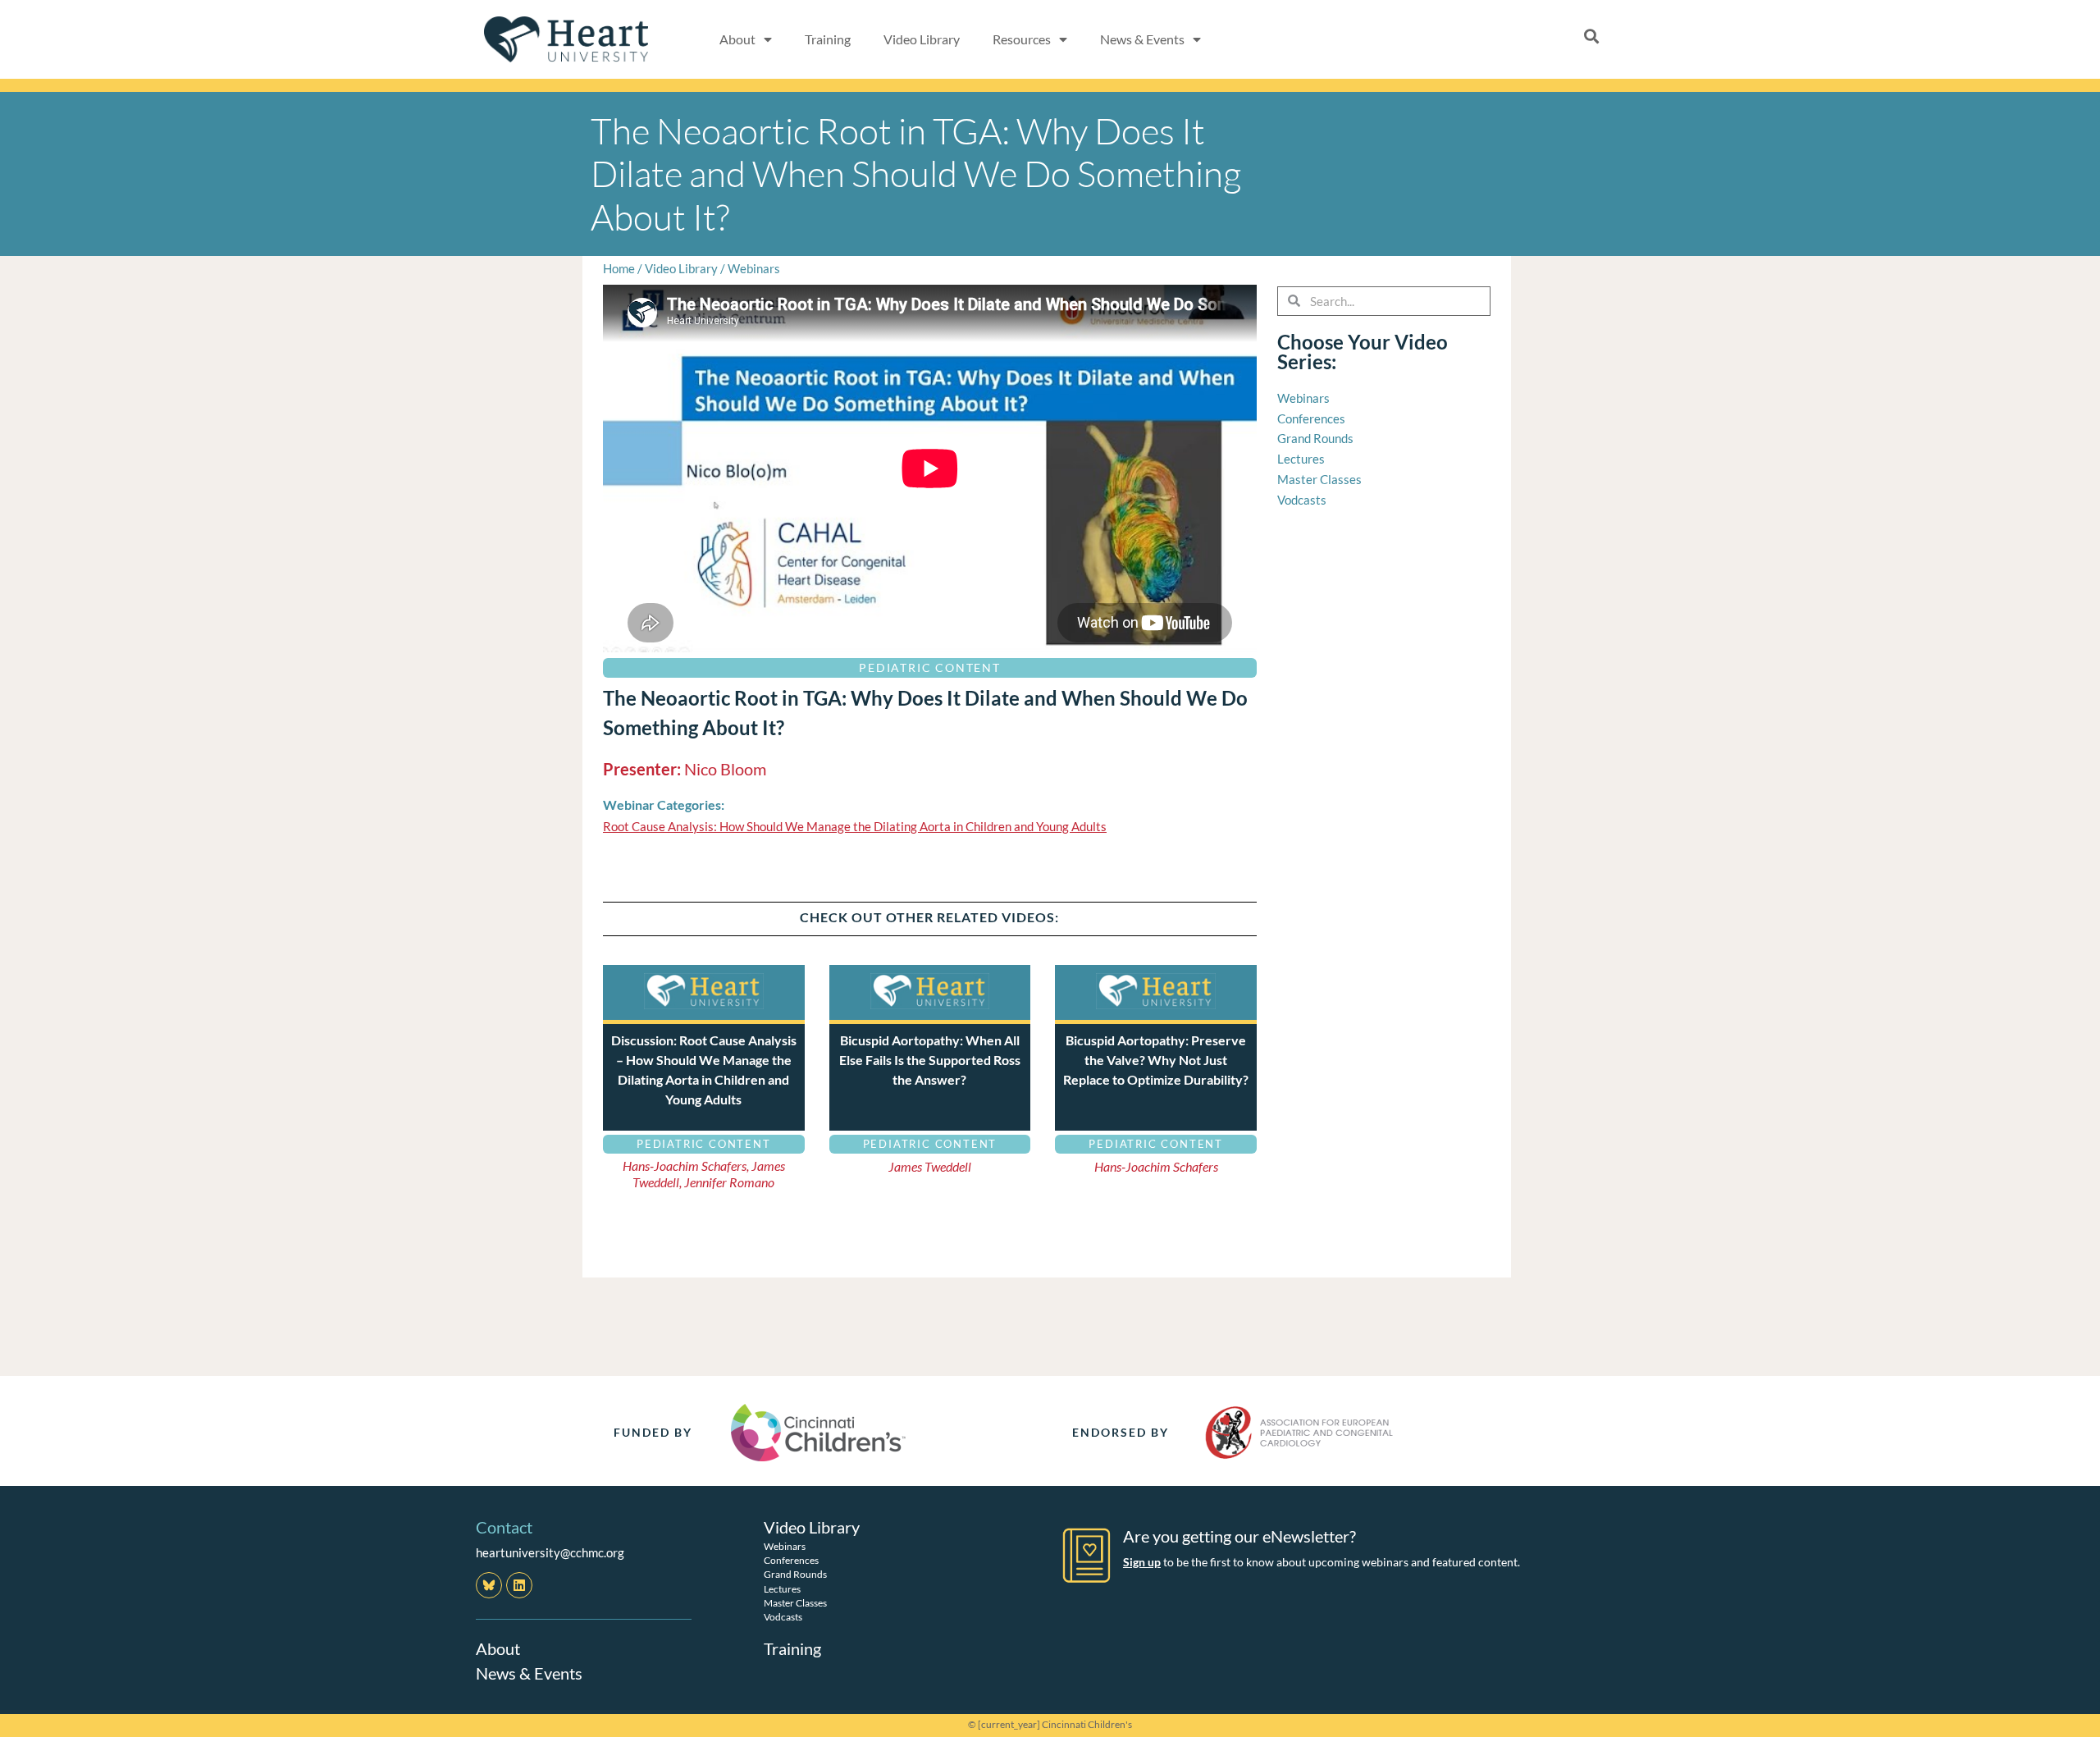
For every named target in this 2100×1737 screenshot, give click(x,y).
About (498, 1648)
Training (828, 39)
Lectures (782, 1589)
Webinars (754, 268)
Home (619, 268)
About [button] (737, 39)
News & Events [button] (1142, 39)
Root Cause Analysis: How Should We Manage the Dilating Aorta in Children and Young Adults (855, 826)
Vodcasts (783, 1617)
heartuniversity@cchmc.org (550, 1552)
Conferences (791, 1560)
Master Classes (795, 1603)
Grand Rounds (795, 1574)
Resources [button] (1022, 39)
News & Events (529, 1673)
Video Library (922, 39)
